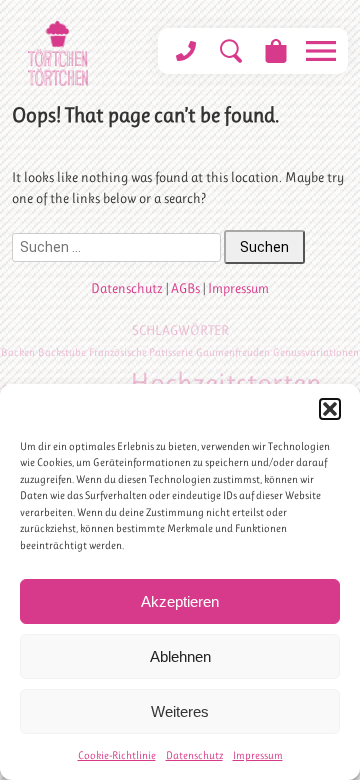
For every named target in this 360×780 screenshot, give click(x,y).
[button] (330, 409)
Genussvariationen (316, 352)
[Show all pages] (320, 51)
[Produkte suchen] (230, 51)
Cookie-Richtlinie (117, 755)
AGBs (185, 288)
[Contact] (185, 51)
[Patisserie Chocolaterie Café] (58, 53)
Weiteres (180, 711)
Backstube (62, 352)
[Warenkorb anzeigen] (275, 51)
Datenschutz (194, 755)
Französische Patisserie (141, 352)
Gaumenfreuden (233, 352)
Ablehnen (180, 656)
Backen (18, 352)
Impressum (258, 755)
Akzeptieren (180, 601)
